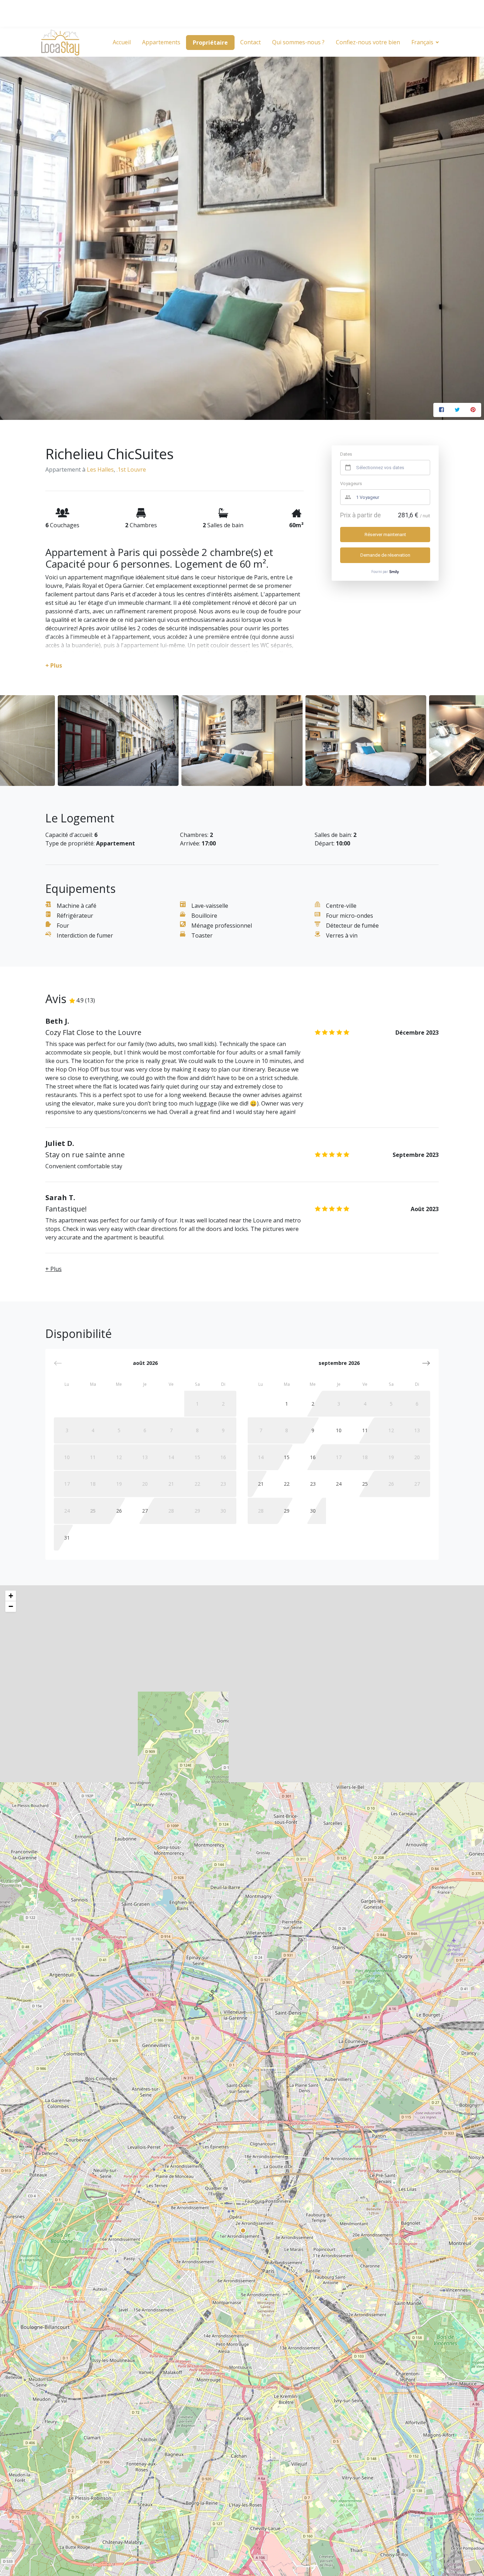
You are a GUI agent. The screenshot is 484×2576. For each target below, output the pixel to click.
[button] (426, 1363)
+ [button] (11, 1596)
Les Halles (100, 469)
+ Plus (54, 1269)
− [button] (11, 1606)
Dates (346, 454)
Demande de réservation (385, 555)
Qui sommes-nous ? (298, 42)
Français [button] (423, 42)
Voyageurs (351, 483)
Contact (251, 42)
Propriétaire (210, 43)
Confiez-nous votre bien (368, 42)
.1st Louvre (131, 469)
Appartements (161, 42)
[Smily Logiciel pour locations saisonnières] (394, 572)
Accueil (122, 42)
